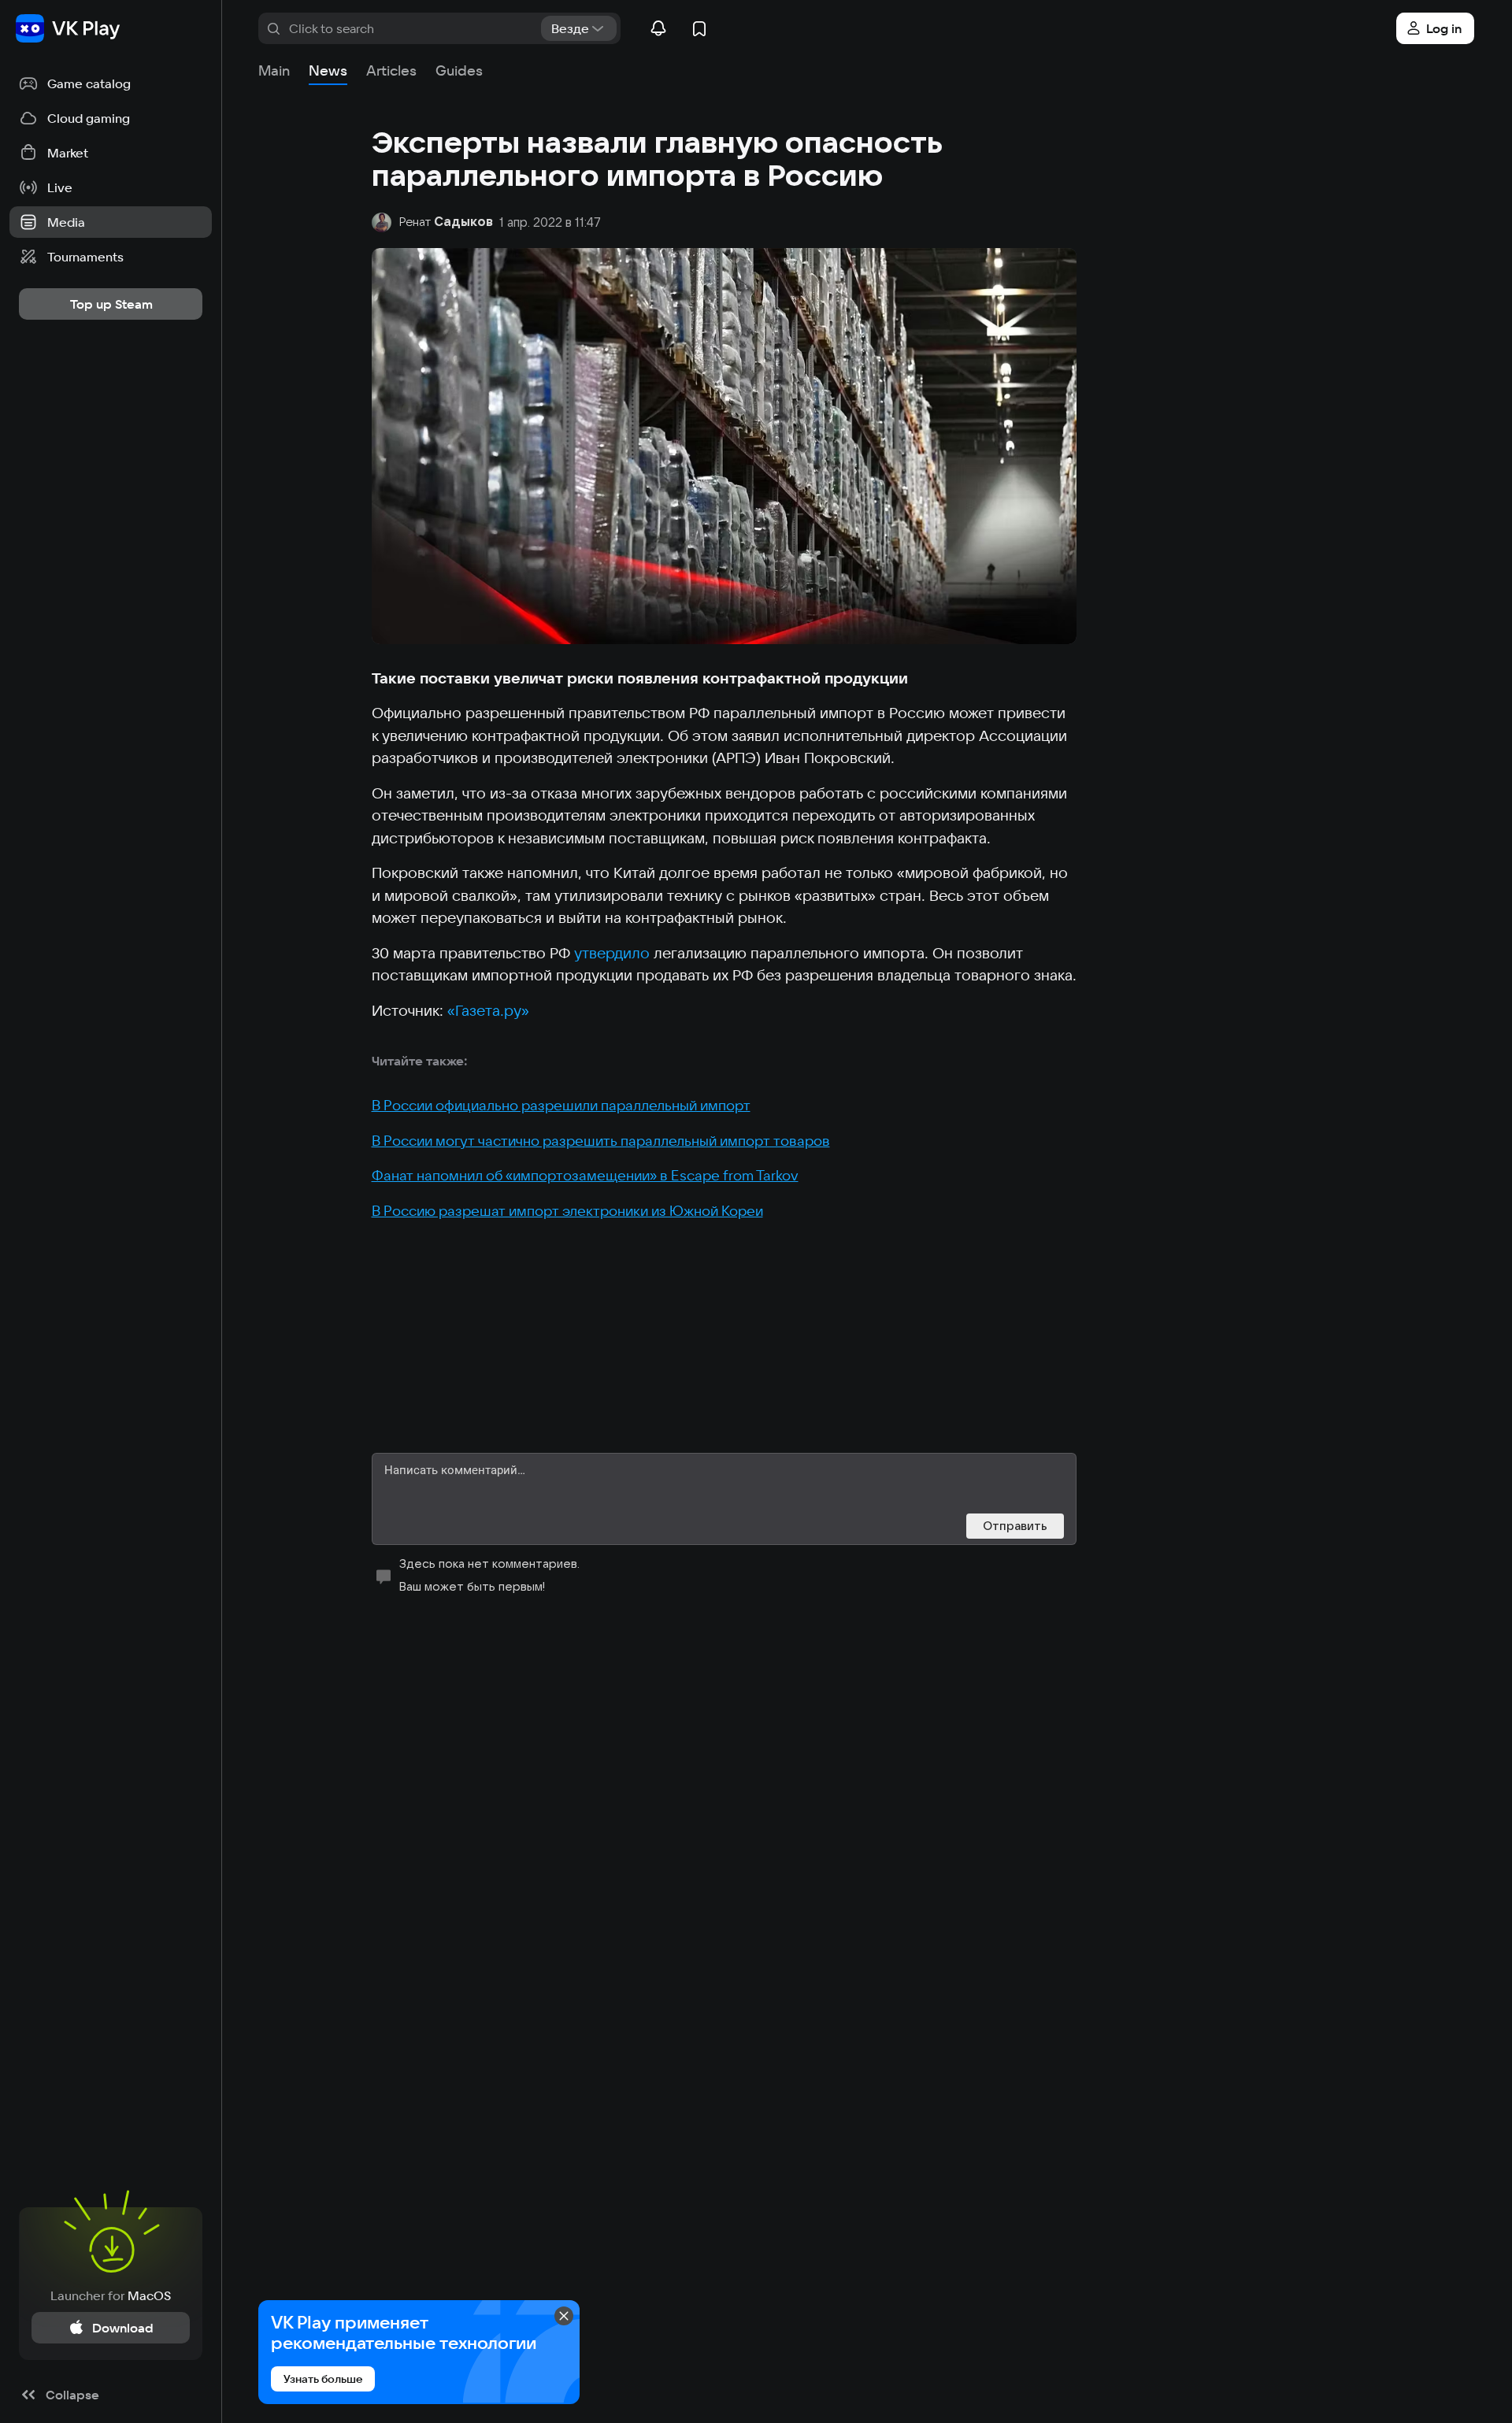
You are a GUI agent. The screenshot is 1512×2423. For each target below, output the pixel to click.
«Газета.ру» (488, 1010)
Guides (459, 70)
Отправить (1015, 1526)
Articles (391, 70)
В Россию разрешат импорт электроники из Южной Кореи (567, 1211)
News (328, 70)
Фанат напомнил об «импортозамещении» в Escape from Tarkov (585, 1175)
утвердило (612, 953)
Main (274, 70)
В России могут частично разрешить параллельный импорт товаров (601, 1141)
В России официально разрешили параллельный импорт (561, 1105)
